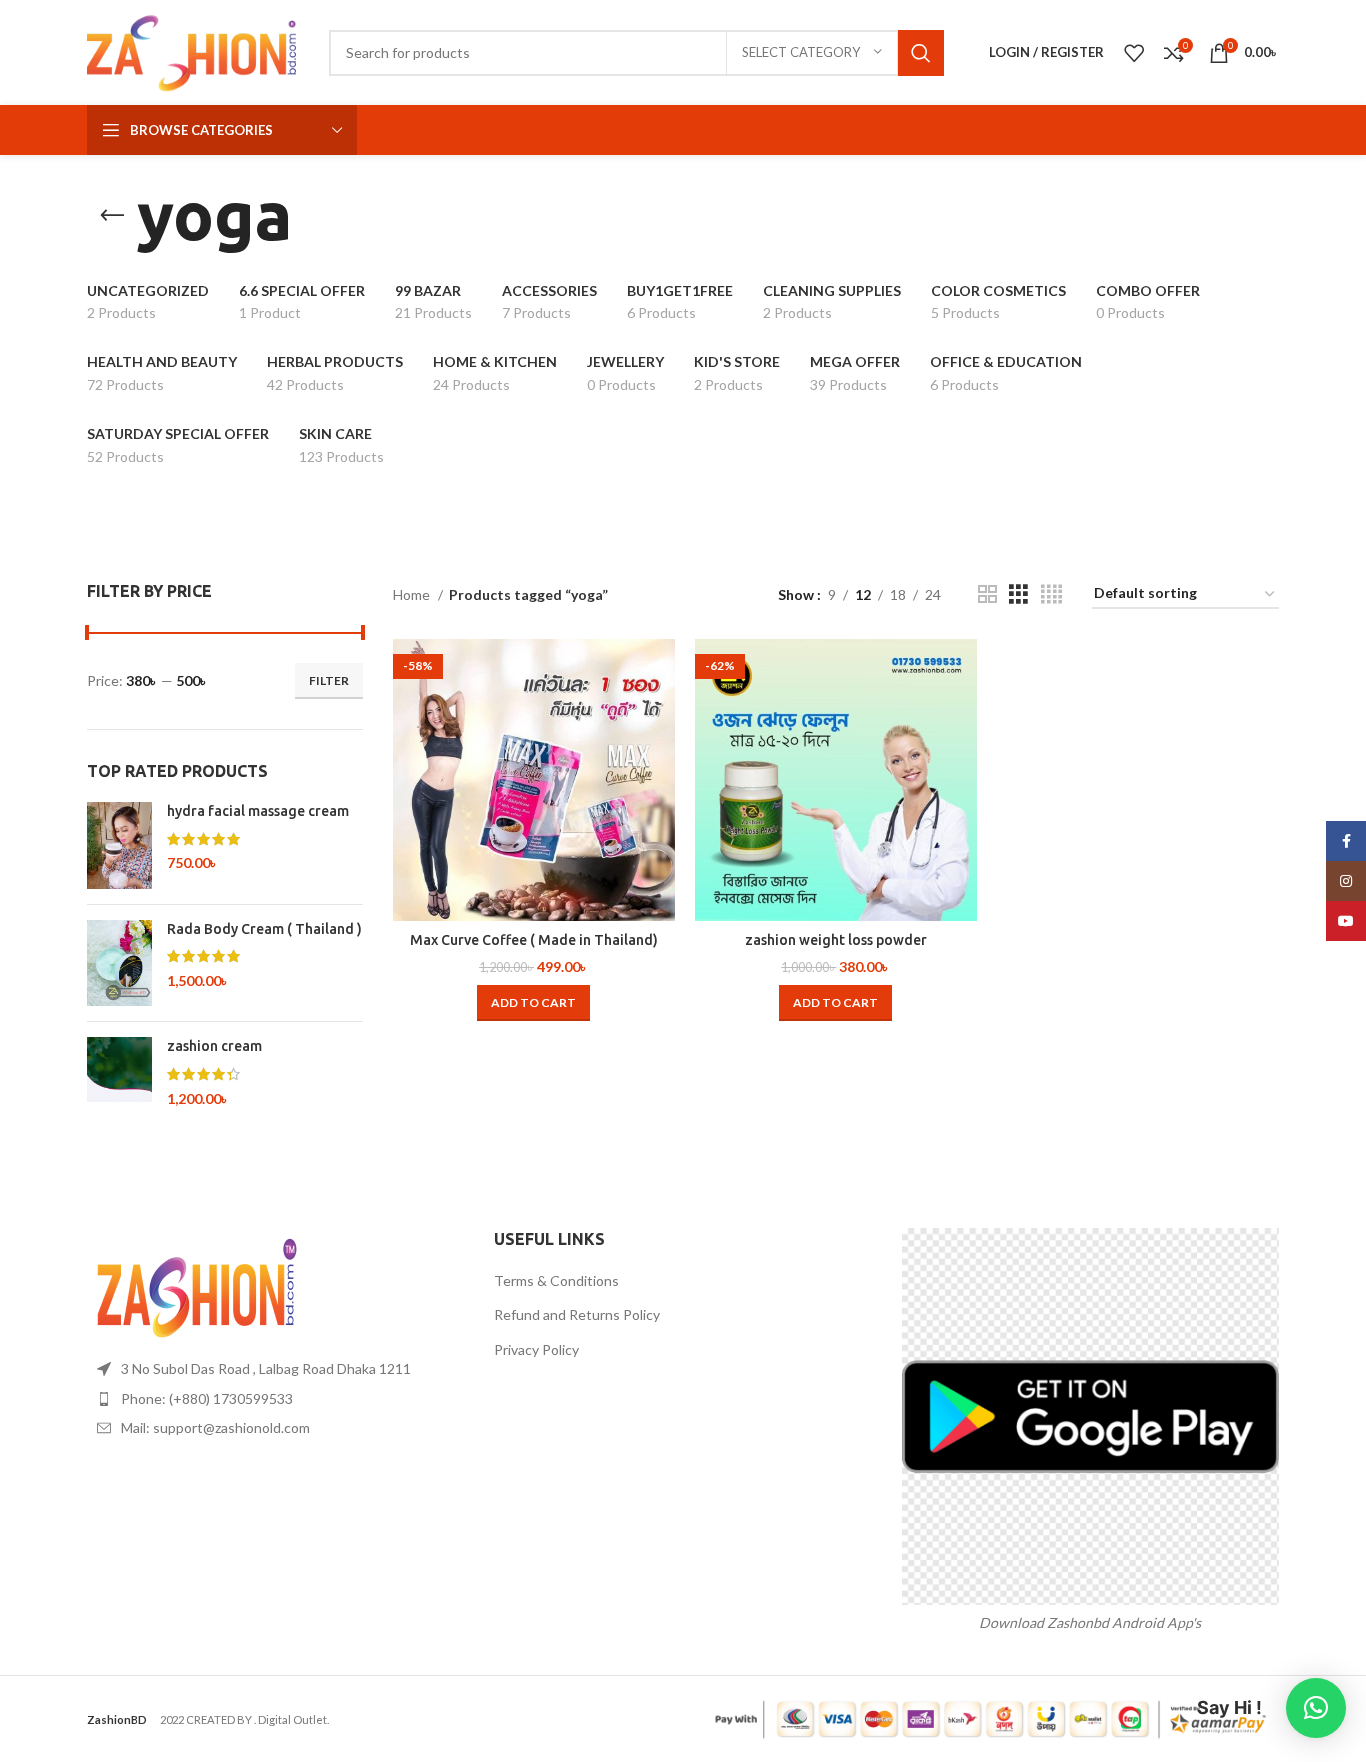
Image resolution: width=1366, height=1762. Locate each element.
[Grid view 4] (1051, 594)
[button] (533, 1003)
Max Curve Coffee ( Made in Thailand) (534, 940)
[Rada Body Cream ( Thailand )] (119, 963)
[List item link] (275, 1399)
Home (413, 594)
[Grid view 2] (987, 594)
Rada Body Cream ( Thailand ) (264, 929)
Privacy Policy (536, 1349)
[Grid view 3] (1018, 594)
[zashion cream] (119, 1072)
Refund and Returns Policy (577, 1314)
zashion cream (214, 1046)
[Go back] (112, 216)
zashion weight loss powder (836, 940)
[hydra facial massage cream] (119, 845)
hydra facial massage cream (258, 811)
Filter (329, 680)
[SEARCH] (921, 53)
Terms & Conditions (556, 1280)
